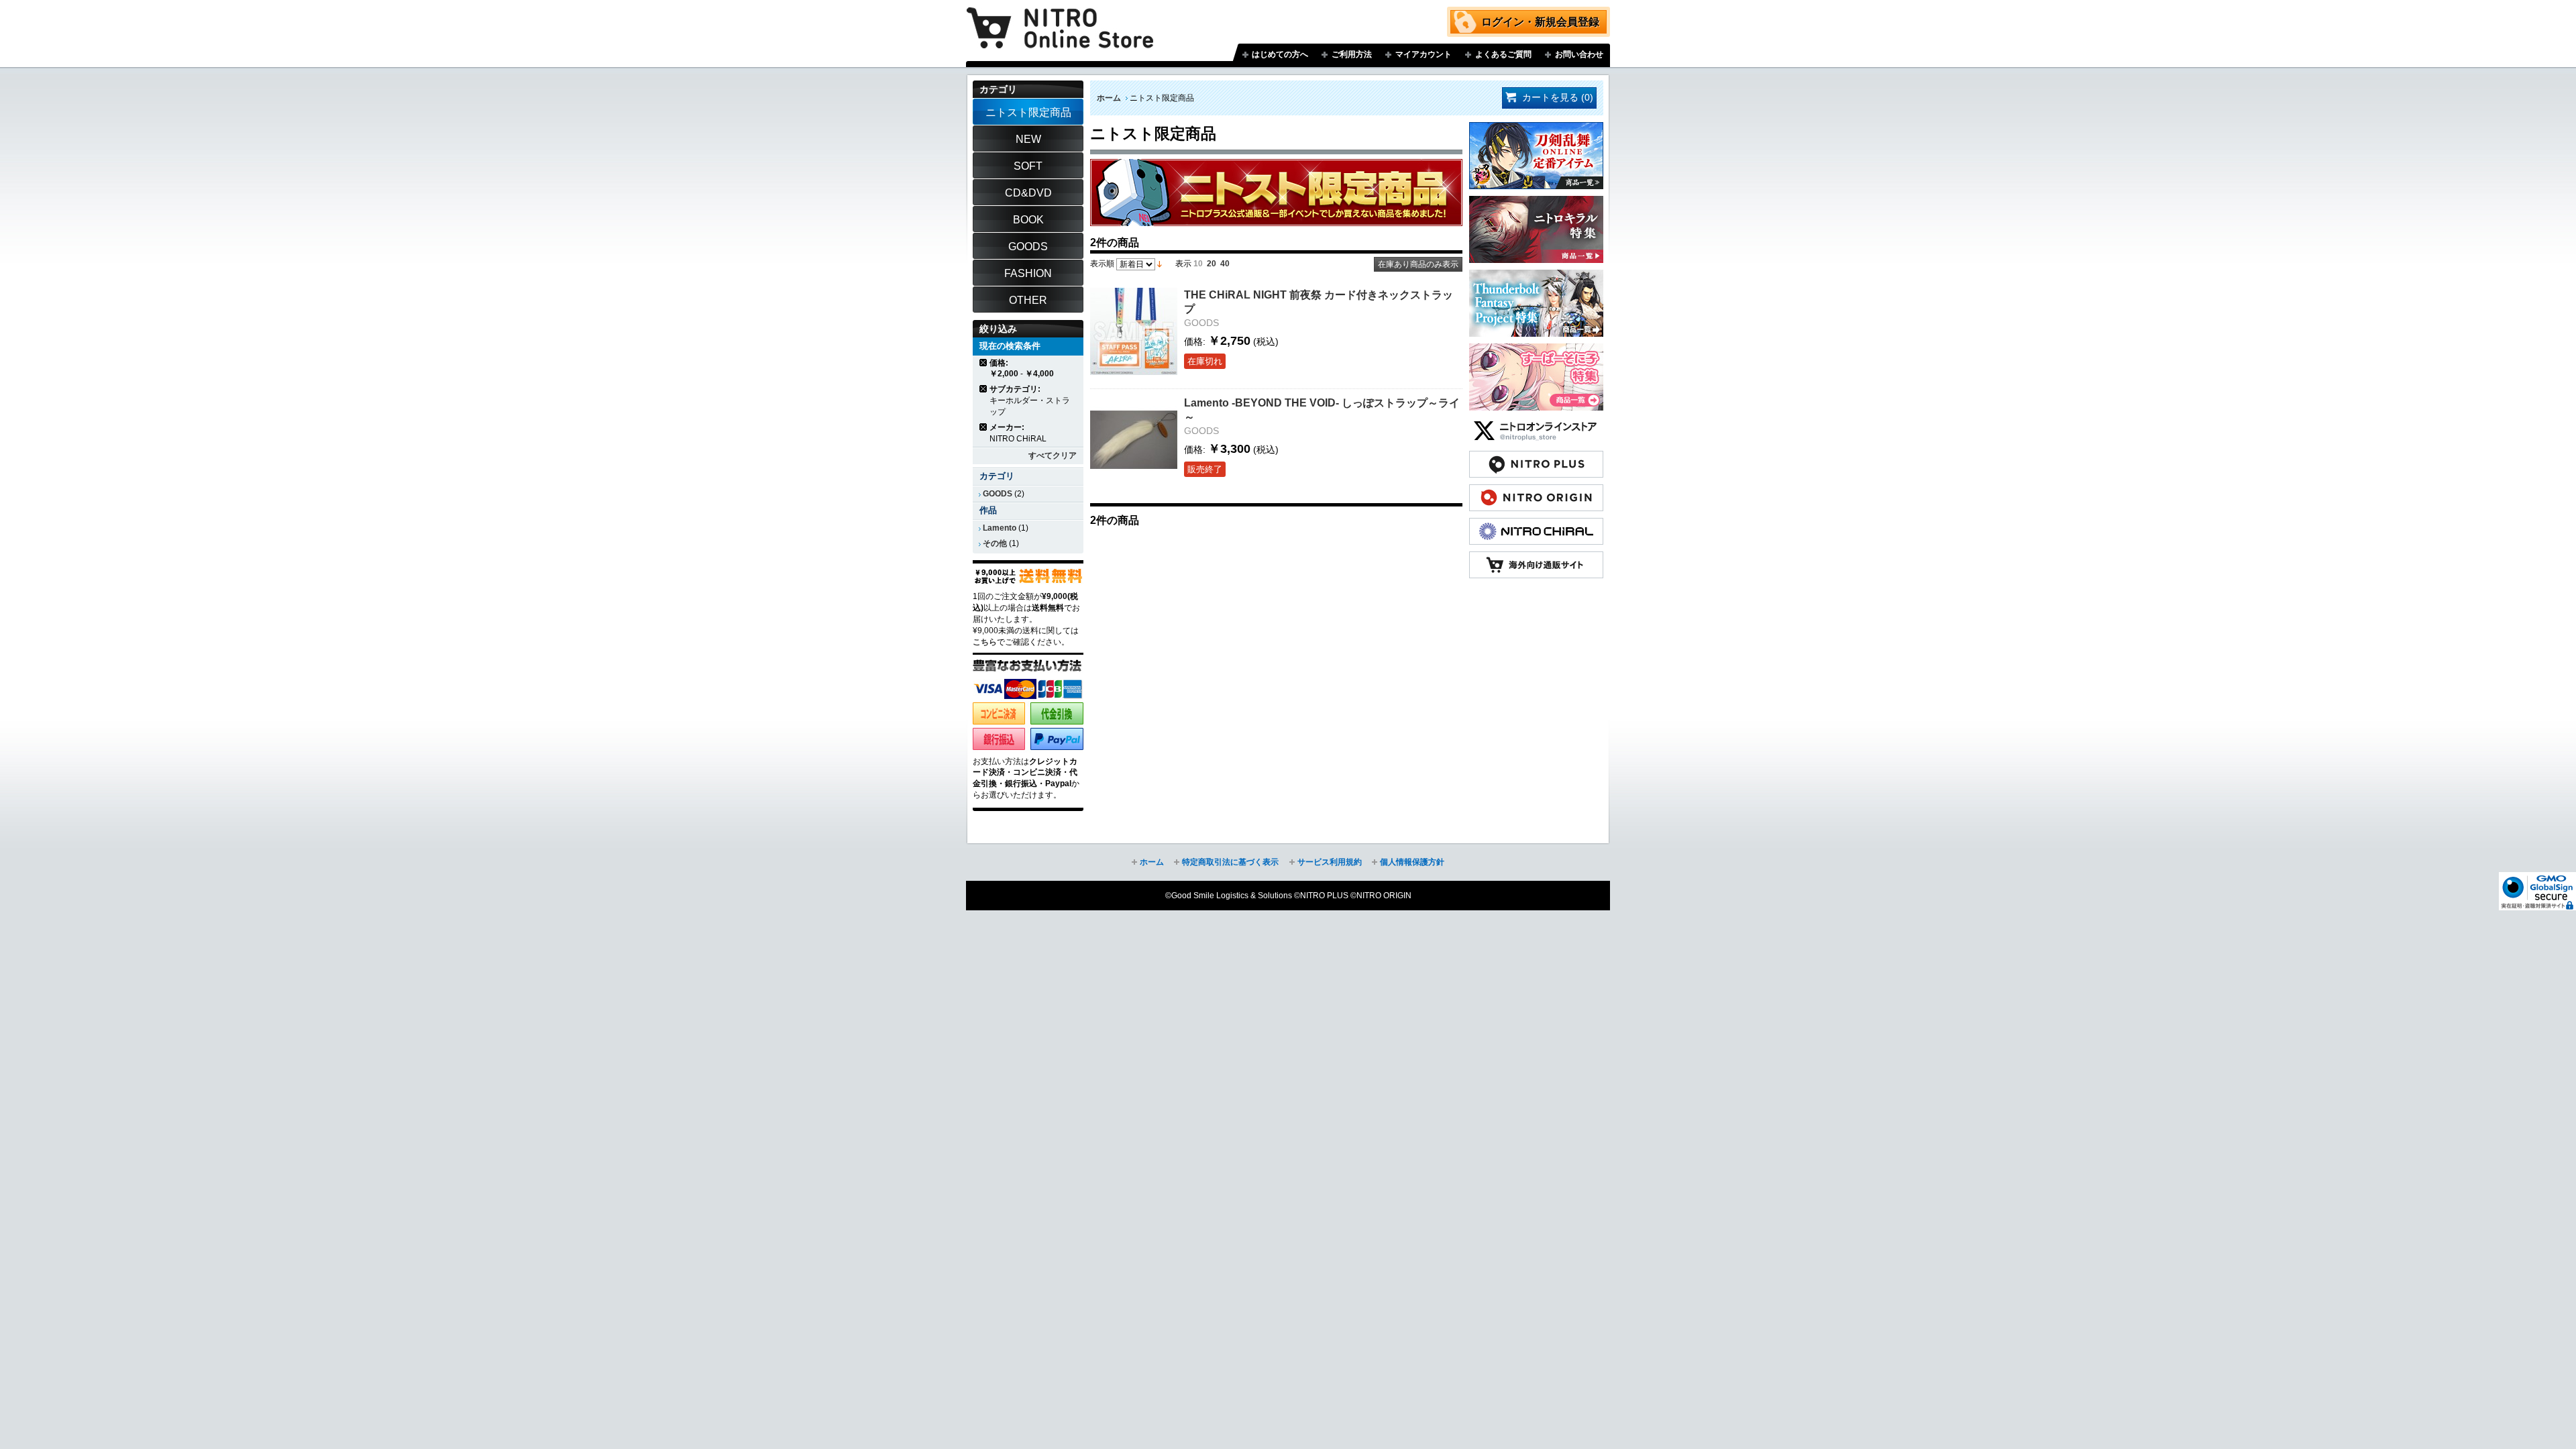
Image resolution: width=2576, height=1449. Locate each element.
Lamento (1000, 528)
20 (1212, 264)
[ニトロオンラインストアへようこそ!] (1060, 18)
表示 (1183, 264)
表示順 (1102, 264)
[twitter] (1536, 424)
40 (1225, 264)
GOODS (998, 494)
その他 (995, 543)
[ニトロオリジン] (1536, 491)
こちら (985, 642)
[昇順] (1160, 264)
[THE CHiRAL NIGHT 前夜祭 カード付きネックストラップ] (1134, 331)
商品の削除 (984, 363)
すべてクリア (1053, 455)
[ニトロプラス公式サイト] (1536, 458)
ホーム (1109, 98)
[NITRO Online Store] (1536, 558)
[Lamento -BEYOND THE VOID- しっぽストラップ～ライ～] (1134, 439)
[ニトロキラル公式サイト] (1536, 525)
